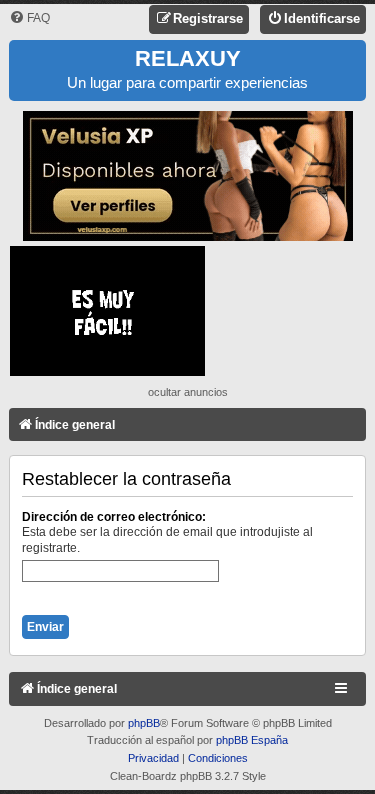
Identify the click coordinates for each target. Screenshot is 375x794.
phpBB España (252, 740)
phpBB (144, 723)
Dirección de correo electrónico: (114, 517)
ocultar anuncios (188, 392)
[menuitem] (29, 18)
